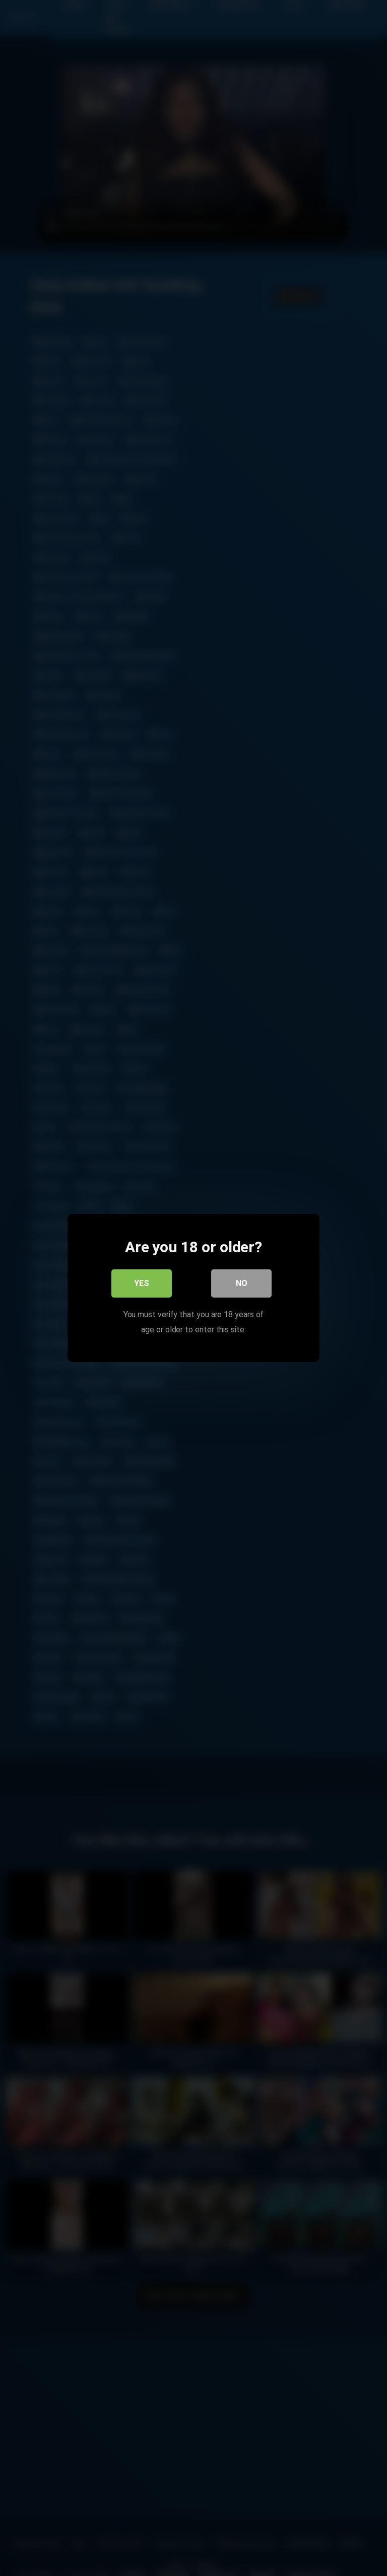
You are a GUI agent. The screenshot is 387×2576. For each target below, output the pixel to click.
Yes (142, 1283)
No (242, 1283)
